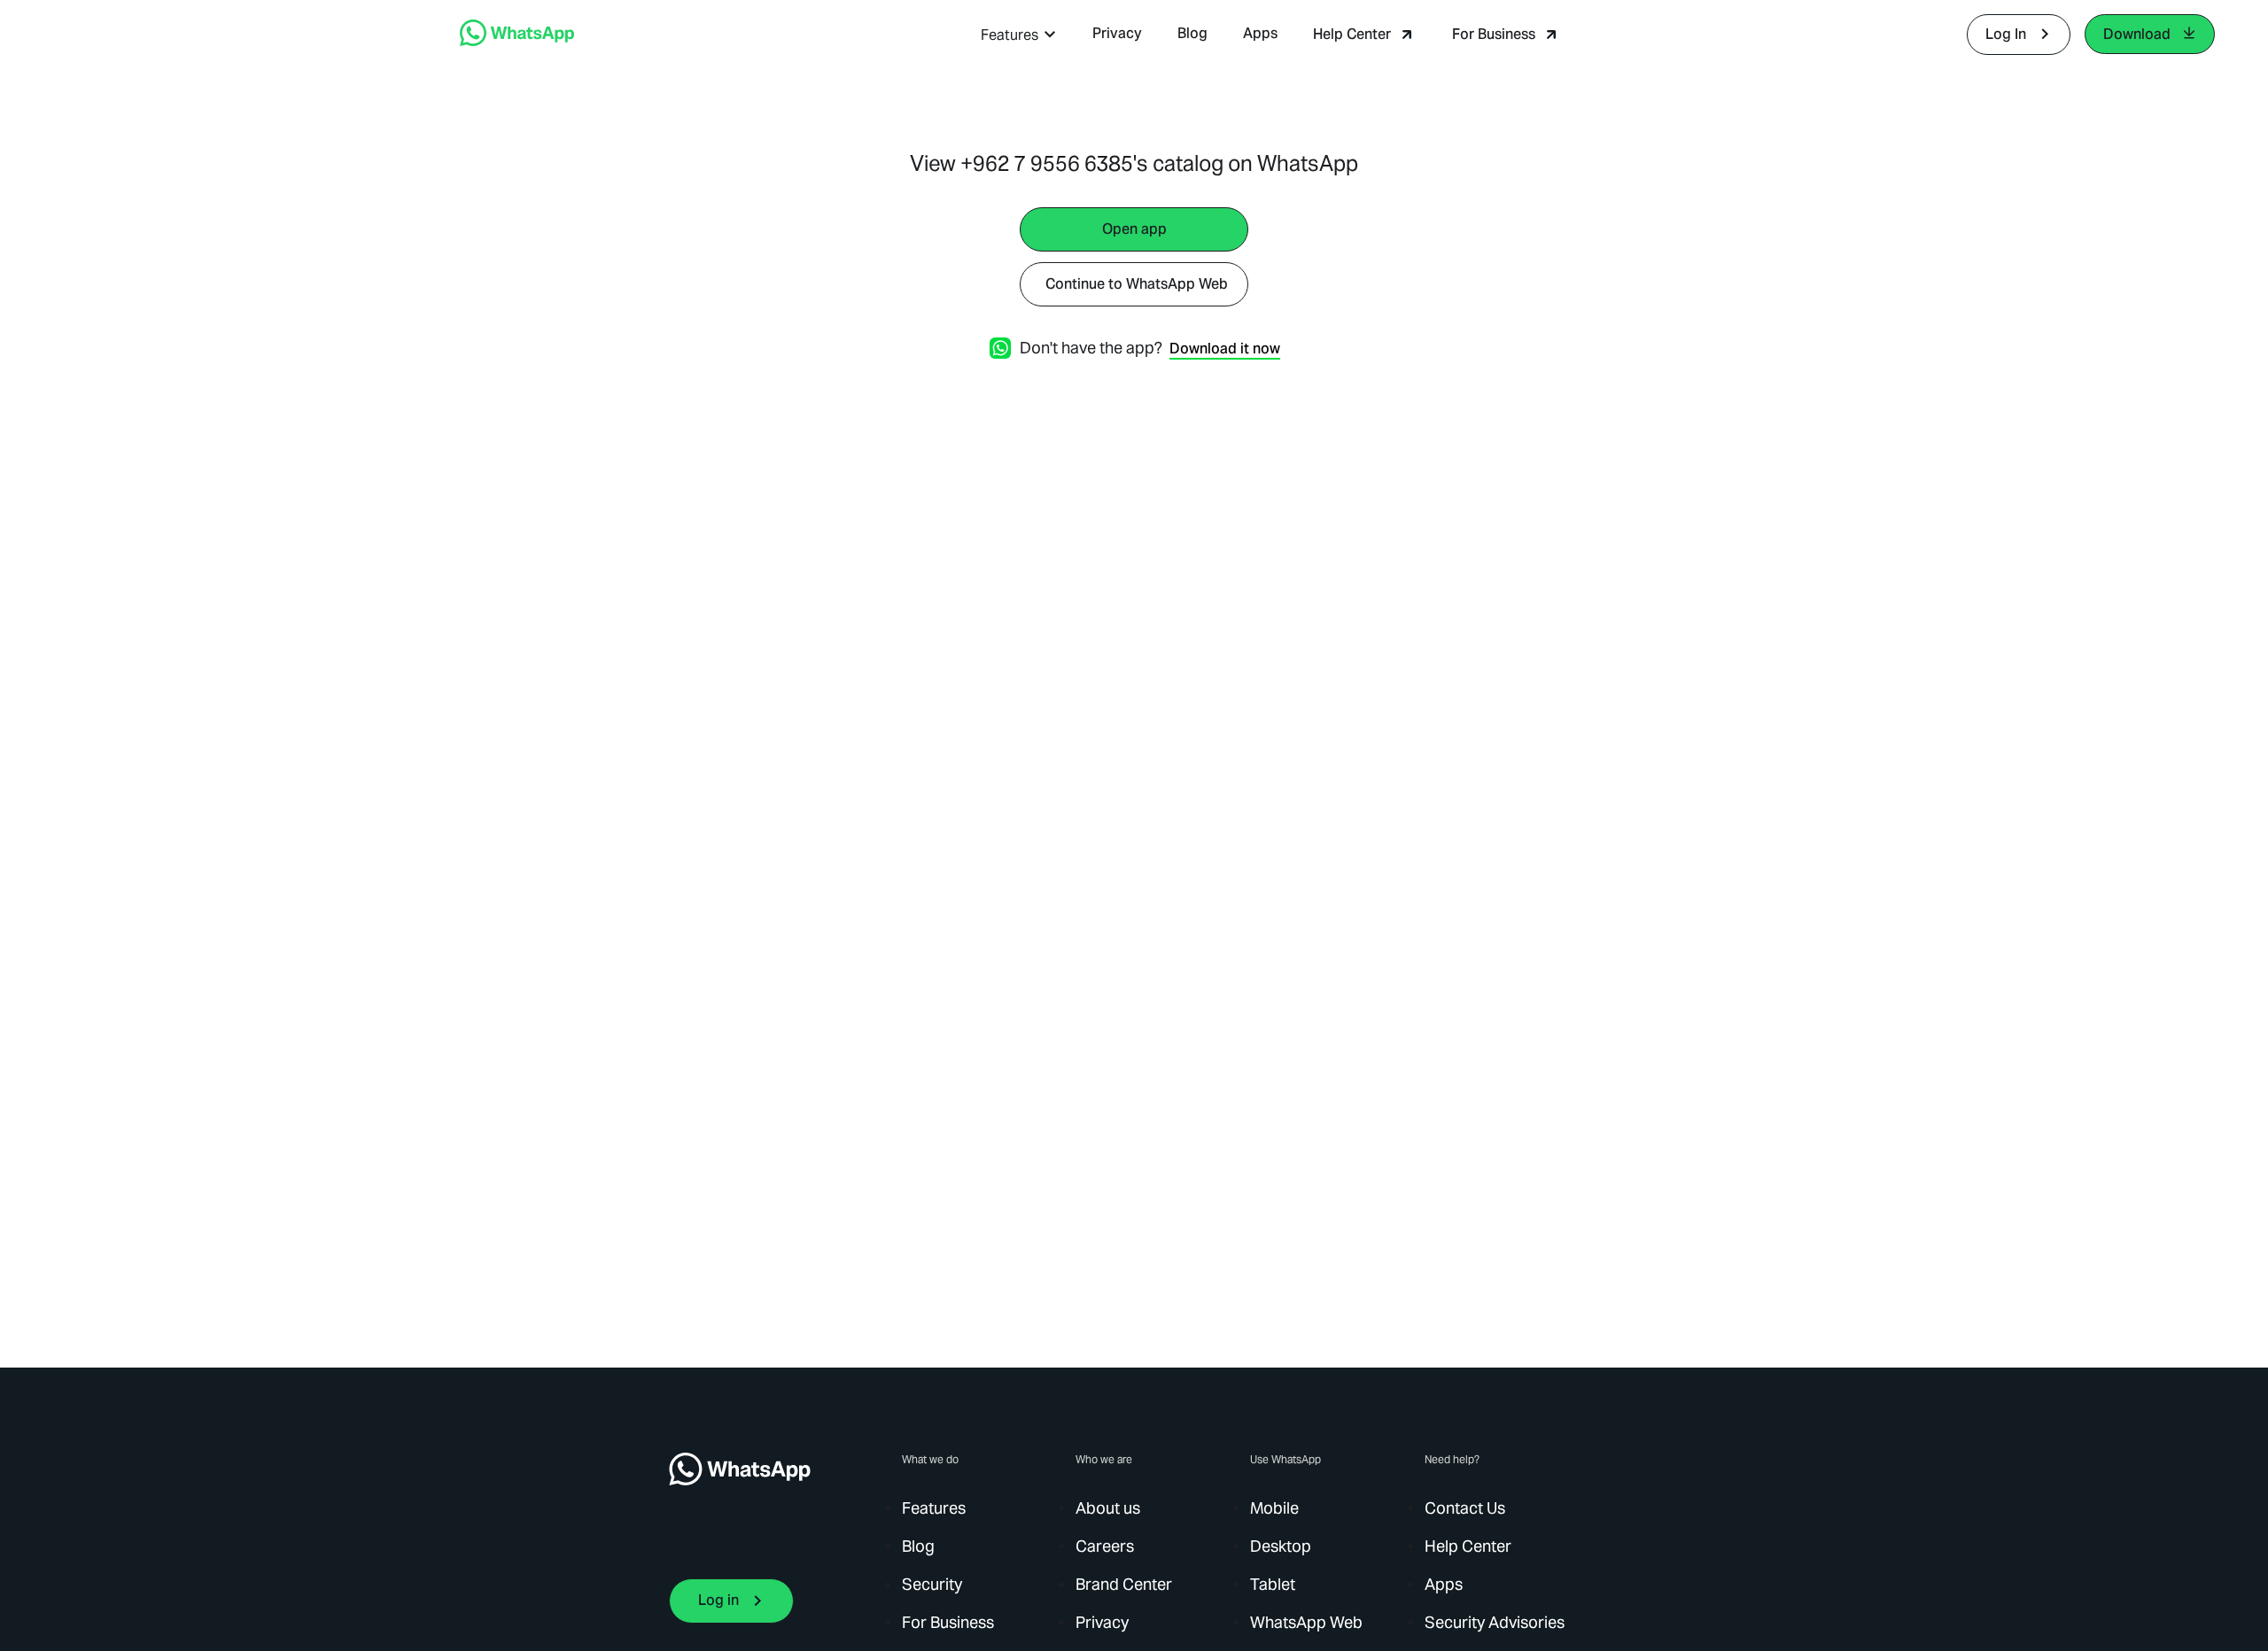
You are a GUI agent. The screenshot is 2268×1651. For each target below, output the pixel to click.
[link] (517, 41)
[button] (1019, 35)
